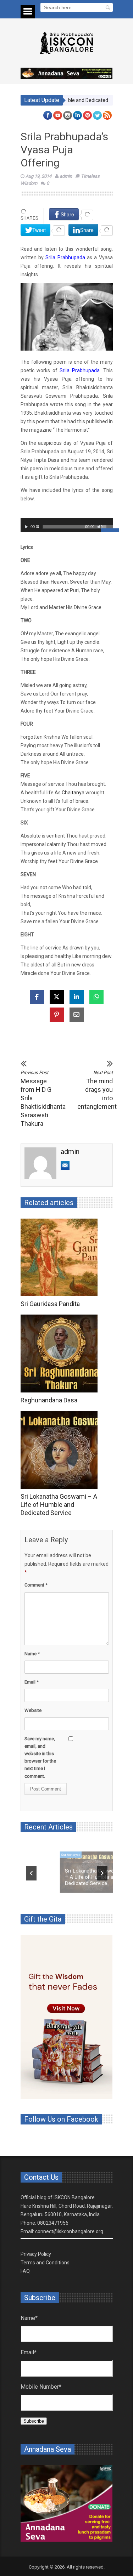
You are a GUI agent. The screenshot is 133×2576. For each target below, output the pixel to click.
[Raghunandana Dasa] (61, 1354)
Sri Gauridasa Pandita (50, 1304)
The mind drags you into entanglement (95, 1090)
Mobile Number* (41, 2387)
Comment (36, 1585)
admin (66, 176)
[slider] (107, 528)
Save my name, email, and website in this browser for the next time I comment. (40, 1757)
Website (33, 1710)
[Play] (26, 527)
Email (32, 1682)
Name (32, 1654)
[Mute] (100, 527)
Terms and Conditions (45, 2263)
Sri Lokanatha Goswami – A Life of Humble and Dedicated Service (59, 1505)
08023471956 (53, 2223)
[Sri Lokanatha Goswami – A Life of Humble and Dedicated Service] (61, 1450)
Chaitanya (73, 793)
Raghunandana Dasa (49, 1400)
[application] (67, 525)
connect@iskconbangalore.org (69, 2231)
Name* (29, 2318)
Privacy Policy (36, 2254)
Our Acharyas (36, 1847)
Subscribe (34, 2421)
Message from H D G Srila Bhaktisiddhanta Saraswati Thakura (38, 1099)
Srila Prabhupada (65, 257)
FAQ (25, 2271)
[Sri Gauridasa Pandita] (61, 1258)
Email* (29, 2352)
